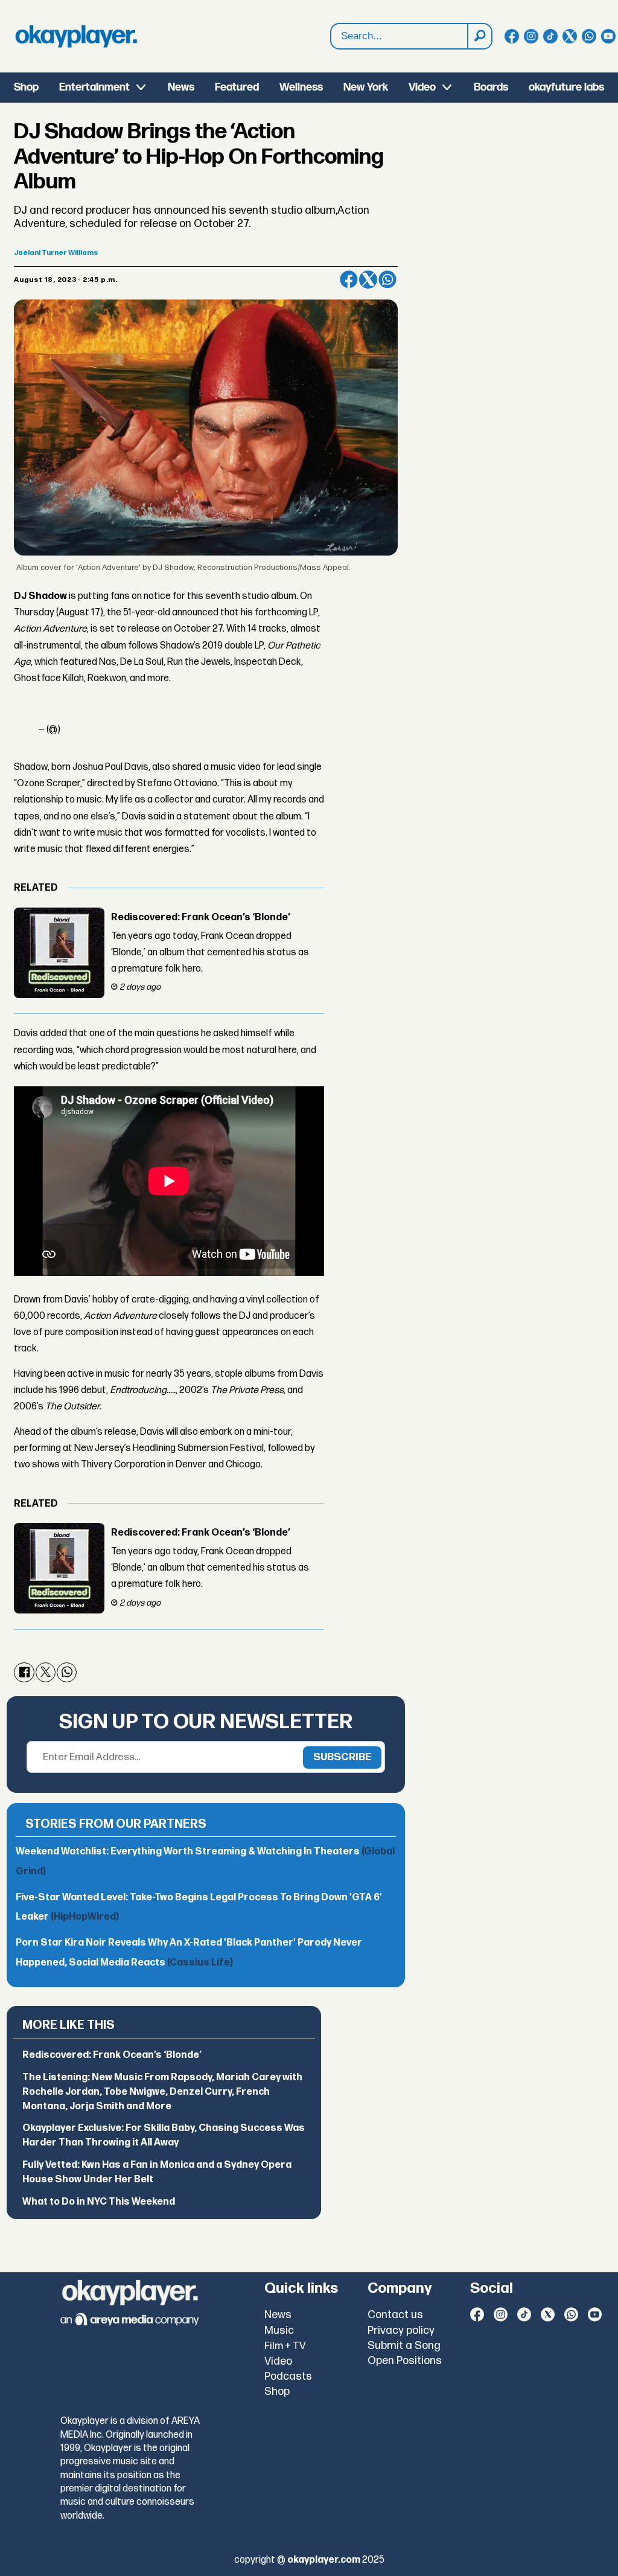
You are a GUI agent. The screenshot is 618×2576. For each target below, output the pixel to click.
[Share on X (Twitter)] (368, 280)
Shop (26, 87)
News (181, 87)
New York (366, 87)
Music (279, 2331)
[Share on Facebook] (349, 280)
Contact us (395, 2315)
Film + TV (285, 2346)
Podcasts (288, 2376)
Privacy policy (401, 2331)
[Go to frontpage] (76, 36)
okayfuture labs (566, 87)
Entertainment (94, 87)
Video (422, 87)
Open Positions (405, 2361)
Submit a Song (404, 2346)
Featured (237, 87)
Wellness (301, 87)
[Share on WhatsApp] (387, 280)
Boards (491, 87)
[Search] (479, 36)
